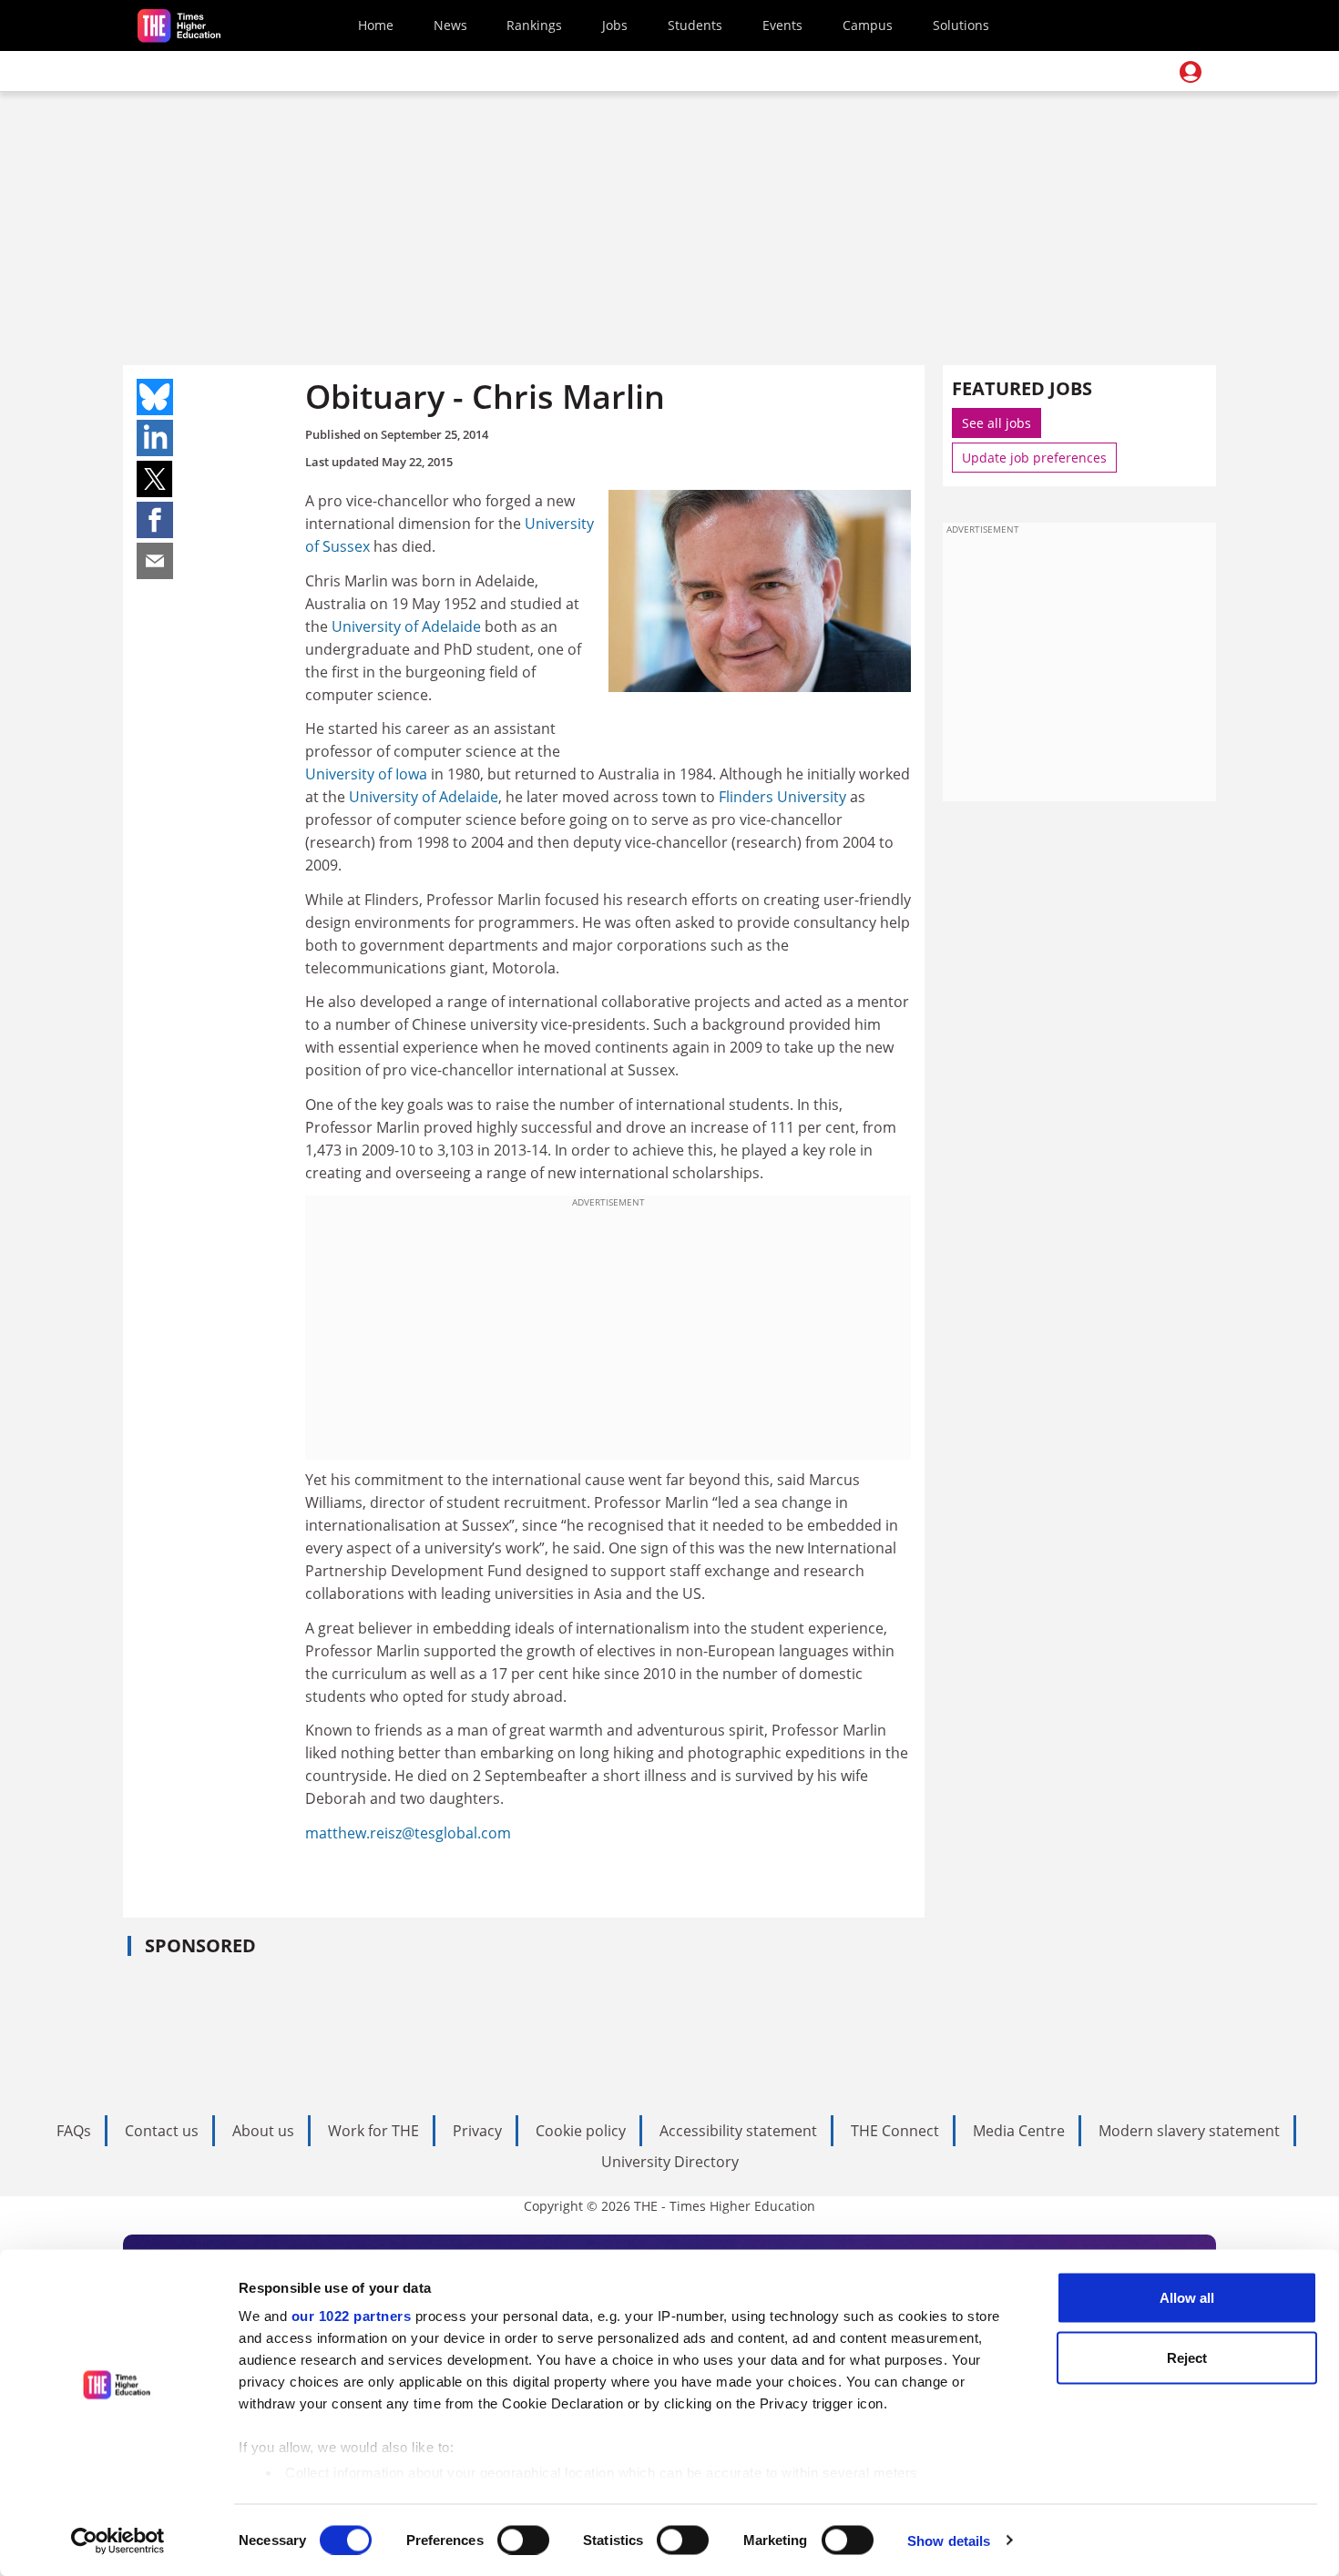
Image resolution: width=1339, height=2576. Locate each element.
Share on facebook (155, 520)
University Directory (670, 2162)
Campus (868, 25)
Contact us (162, 2131)
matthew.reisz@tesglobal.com (408, 1833)
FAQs (74, 2131)
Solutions (961, 25)
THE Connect (895, 2131)
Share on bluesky (155, 397)
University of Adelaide (406, 626)
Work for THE (373, 2131)
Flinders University (782, 797)
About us (263, 2131)
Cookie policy (581, 2131)
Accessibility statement (738, 2131)
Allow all (1187, 2298)
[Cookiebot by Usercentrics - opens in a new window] (118, 2540)
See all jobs (997, 423)
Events (782, 25)
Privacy (477, 2131)
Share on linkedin (155, 438)
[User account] (1191, 72)
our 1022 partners (352, 2316)
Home (376, 25)
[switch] (523, 2540)
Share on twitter (155, 479)
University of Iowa (366, 774)
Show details (949, 2540)
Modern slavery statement (1189, 2131)
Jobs (615, 25)
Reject (1187, 2357)
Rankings (534, 25)
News (450, 25)
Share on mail (155, 561)
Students (695, 25)
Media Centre (1019, 2131)
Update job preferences (1034, 458)
